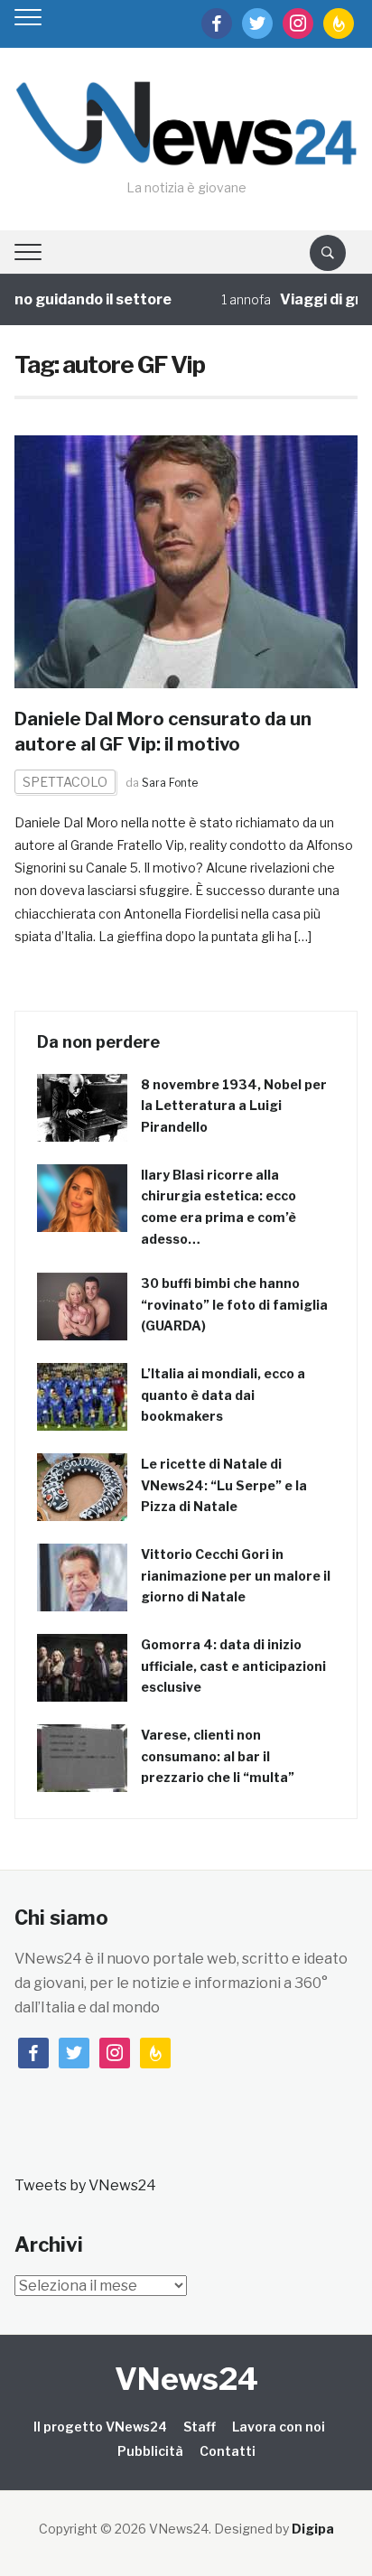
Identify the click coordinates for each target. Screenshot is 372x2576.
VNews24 (186, 2379)
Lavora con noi (279, 2427)
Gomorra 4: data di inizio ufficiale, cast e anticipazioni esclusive (233, 1666)
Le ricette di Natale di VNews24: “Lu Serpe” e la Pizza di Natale (224, 1485)
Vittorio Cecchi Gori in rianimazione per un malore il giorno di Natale (236, 1576)
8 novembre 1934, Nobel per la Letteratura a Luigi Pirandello (234, 1106)
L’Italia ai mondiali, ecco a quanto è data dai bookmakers (223, 1395)
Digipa (313, 2529)
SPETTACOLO (65, 782)
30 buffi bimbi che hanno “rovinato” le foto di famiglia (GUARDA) (234, 1305)
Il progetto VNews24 (100, 2427)
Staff (200, 2427)
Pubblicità (150, 2451)
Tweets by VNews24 (85, 2185)
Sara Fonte (170, 783)
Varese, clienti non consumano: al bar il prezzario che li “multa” (218, 1756)
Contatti (228, 2451)
